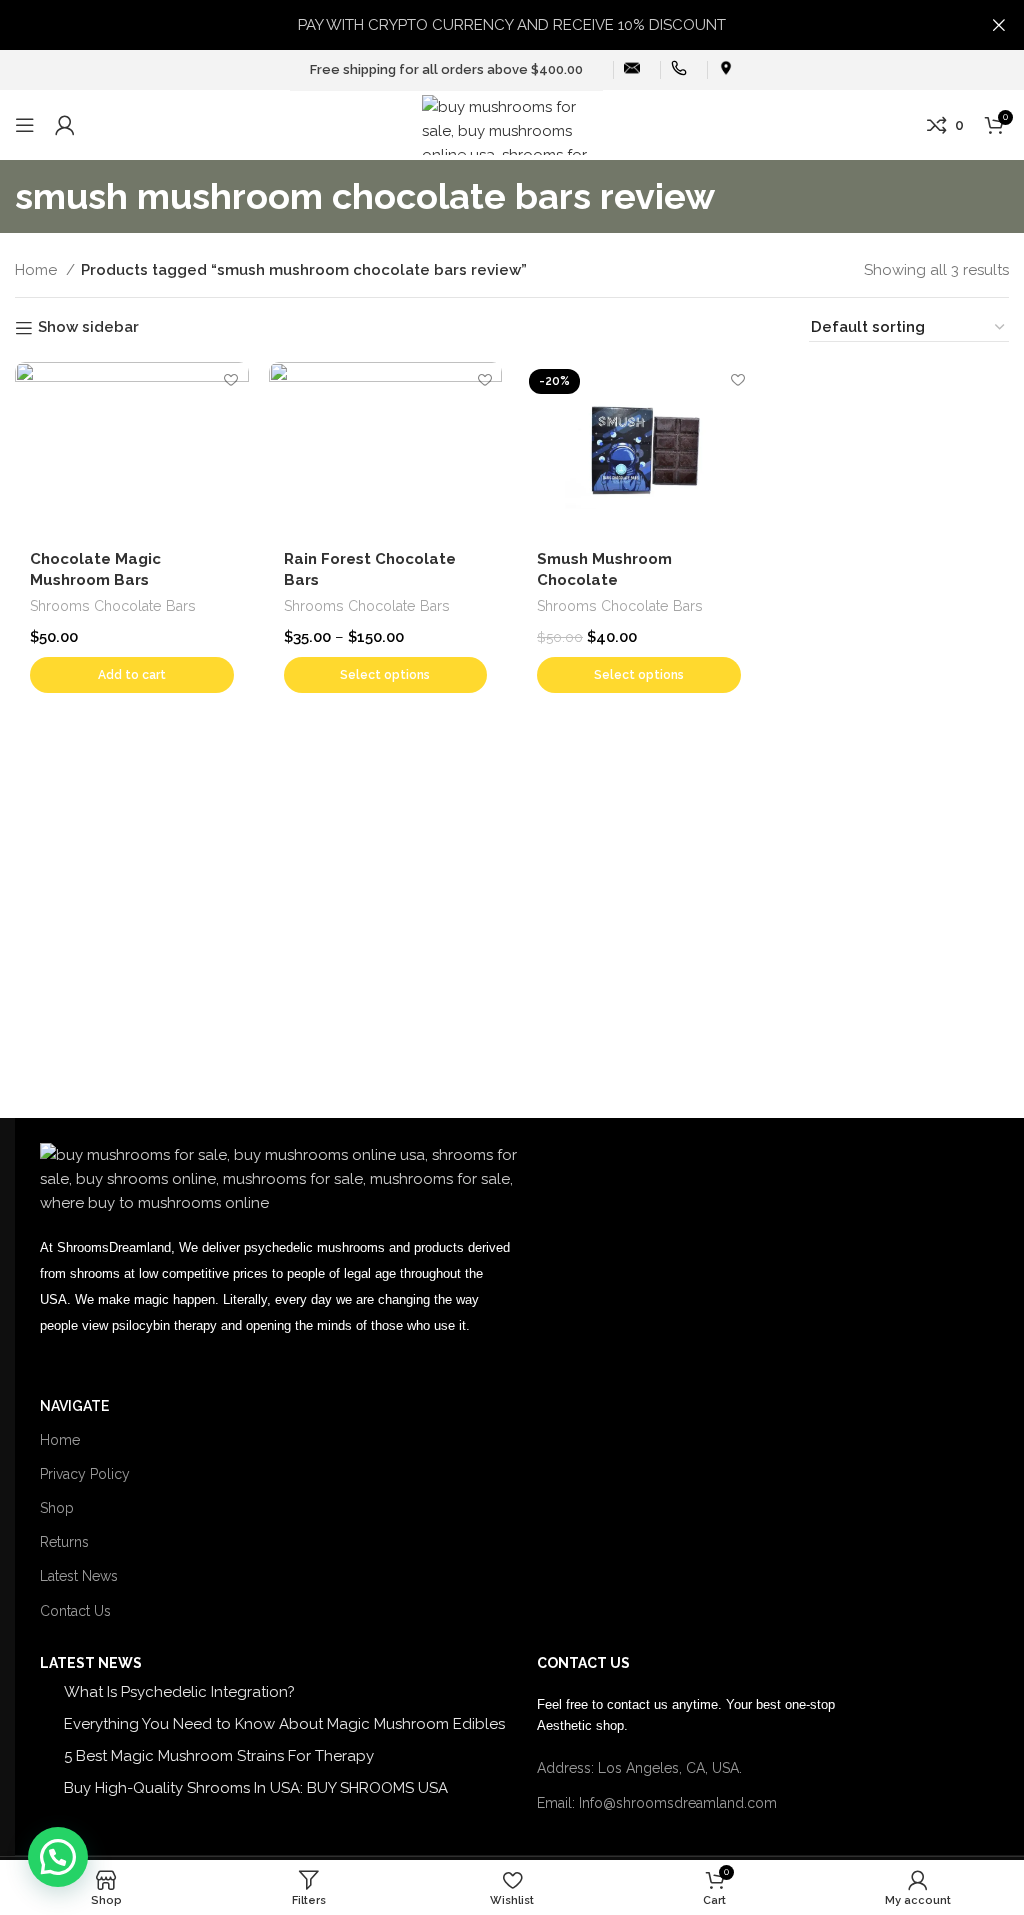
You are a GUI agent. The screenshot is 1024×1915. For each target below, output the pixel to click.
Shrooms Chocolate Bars (113, 606)
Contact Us (75, 1611)
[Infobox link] (632, 70)
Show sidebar (88, 328)
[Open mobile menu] (25, 125)
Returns (64, 1542)
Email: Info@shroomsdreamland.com (657, 1803)
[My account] (65, 125)
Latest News (79, 1576)
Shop (57, 1508)
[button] (132, 675)
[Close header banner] (999, 25)
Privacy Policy (85, 1474)
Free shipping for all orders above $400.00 (446, 69)
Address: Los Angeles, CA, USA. (639, 1768)
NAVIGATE (74, 1406)
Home (38, 270)
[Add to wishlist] (231, 379)
